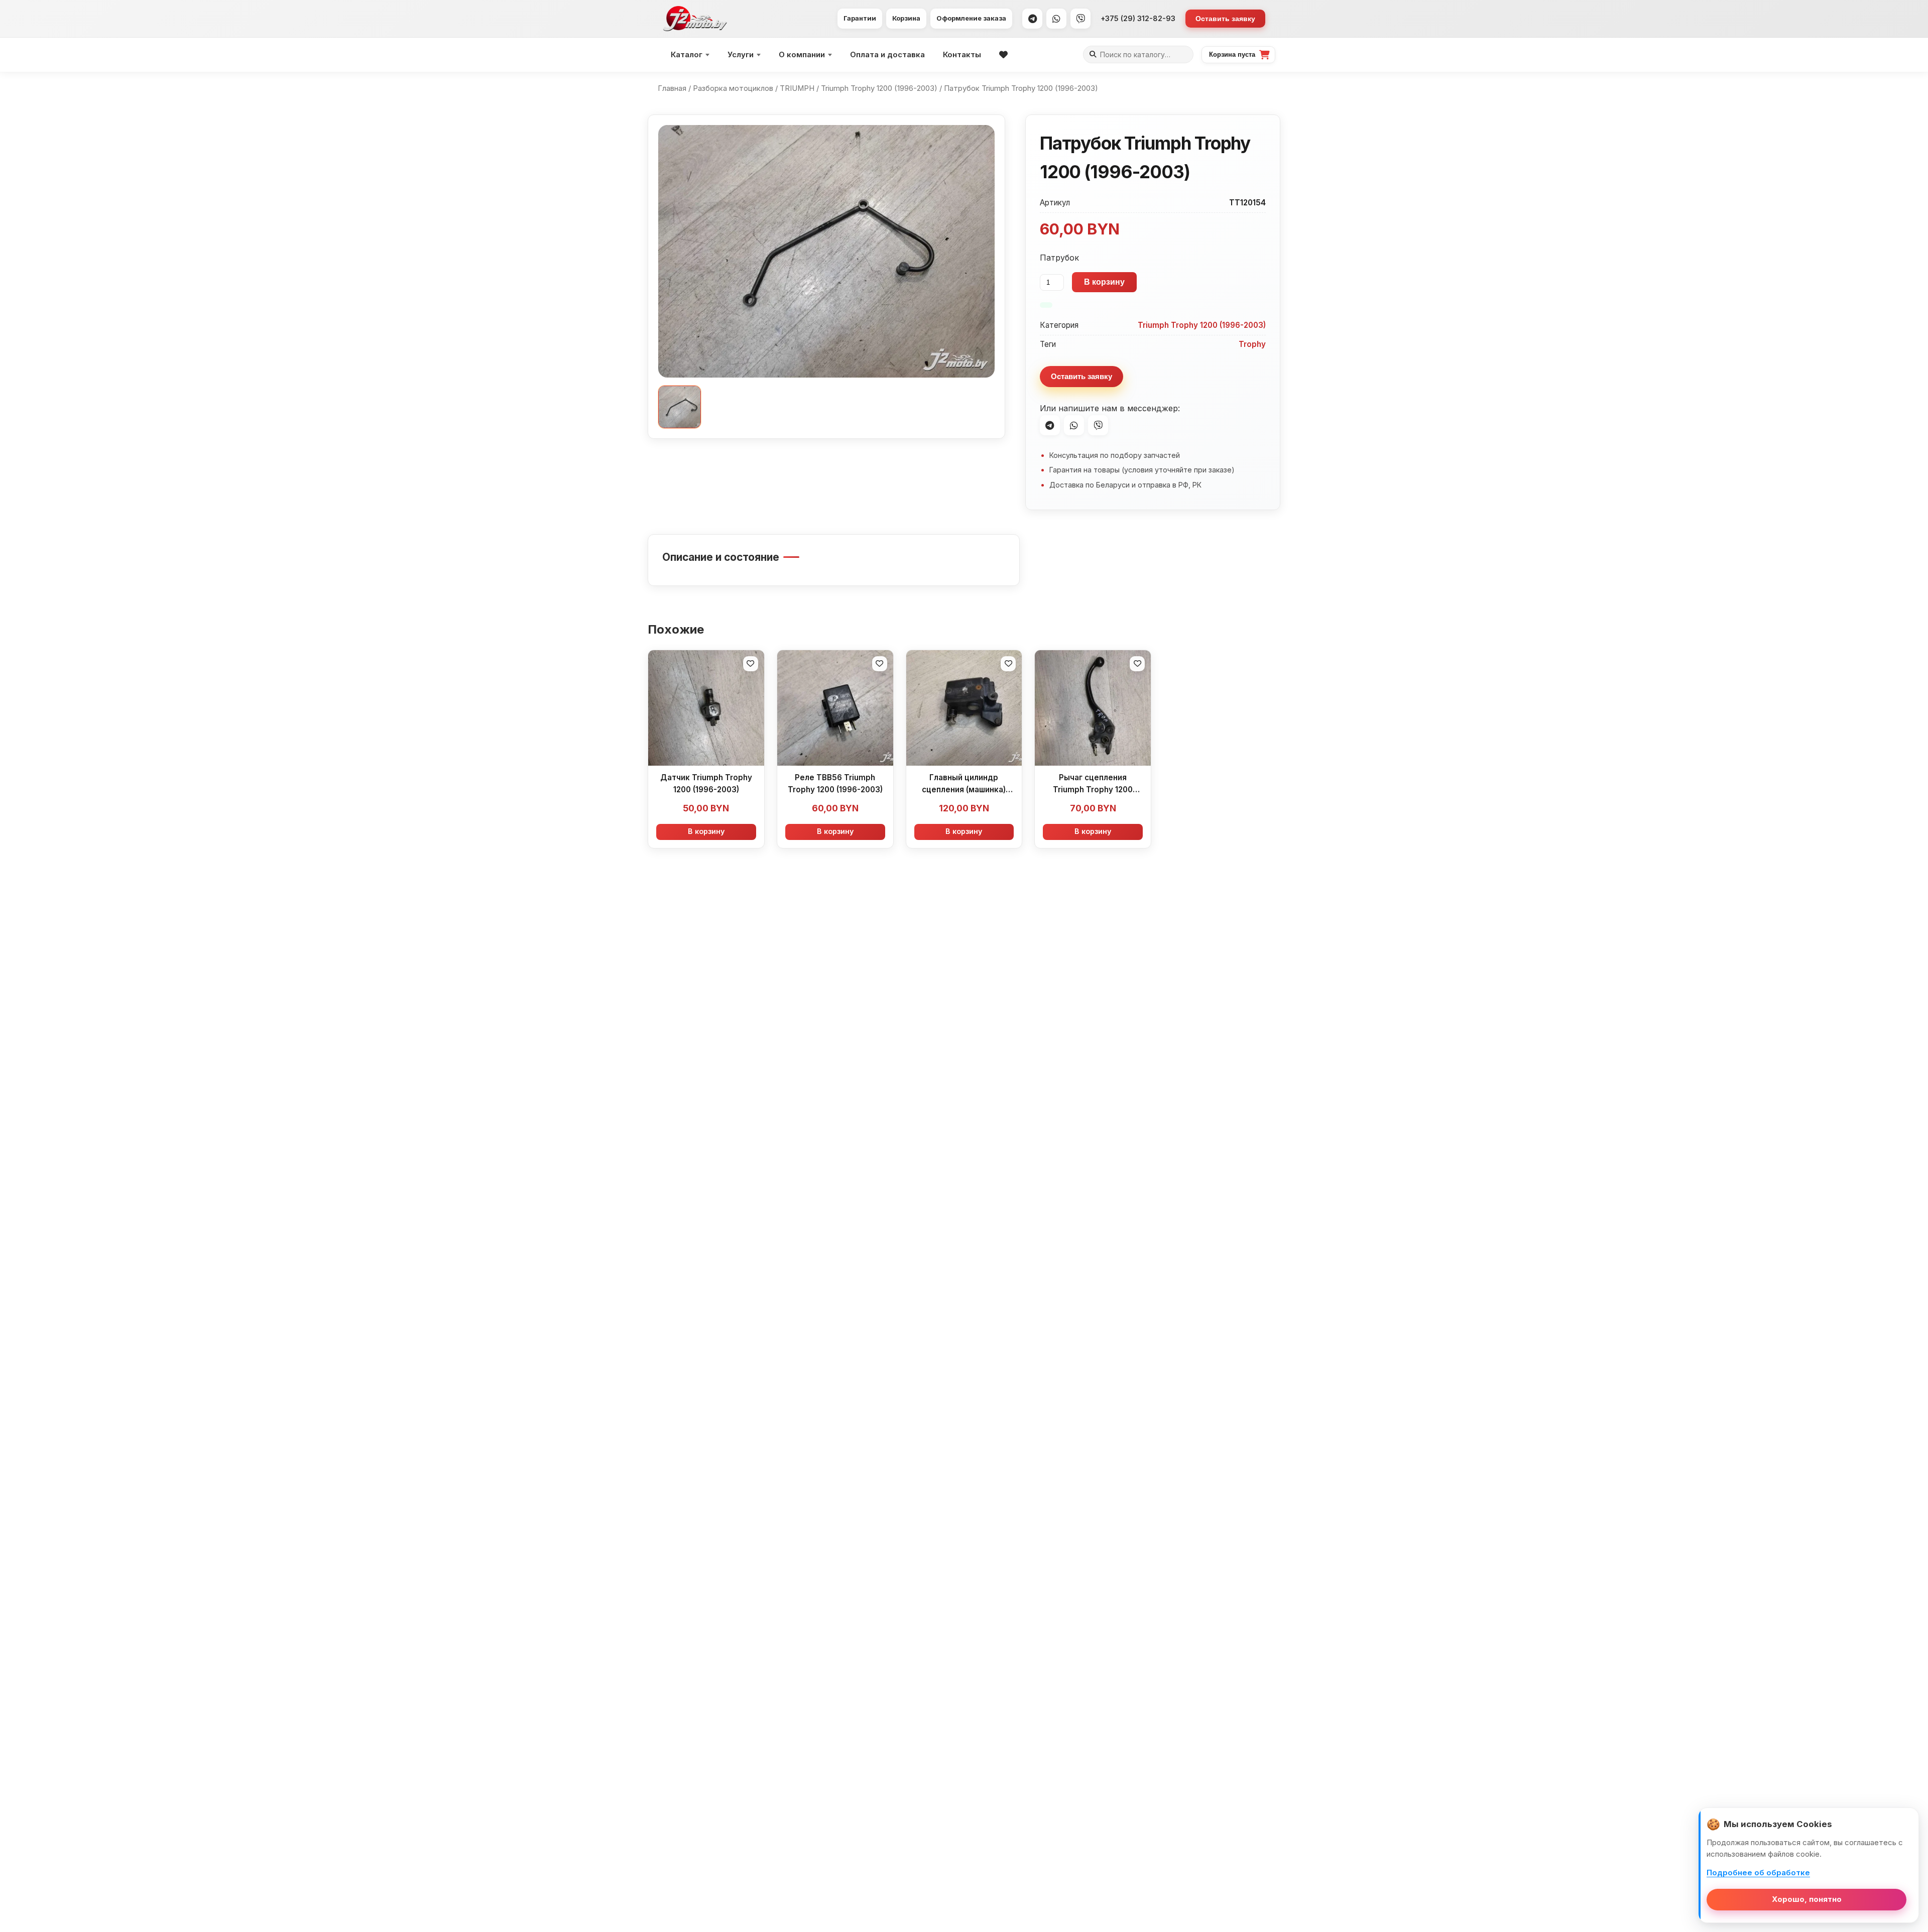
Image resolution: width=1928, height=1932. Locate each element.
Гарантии (860, 18)
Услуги (741, 54)
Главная (672, 88)
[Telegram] (1032, 19)
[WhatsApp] (1056, 19)
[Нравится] (751, 664)
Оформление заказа (971, 18)
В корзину (1104, 282)
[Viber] (1080, 19)
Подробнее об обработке (1758, 1873)
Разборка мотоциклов (733, 88)
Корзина (906, 18)
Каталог (687, 54)
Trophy (1252, 344)
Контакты (962, 54)
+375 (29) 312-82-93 (1138, 18)
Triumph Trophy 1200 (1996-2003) (879, 88)
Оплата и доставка (887, 54)
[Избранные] (1003, 55)
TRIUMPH (797, 88)
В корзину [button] (706, 831)
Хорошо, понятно (1807, 1899)
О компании (802, 54)
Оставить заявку (1225, 19)
